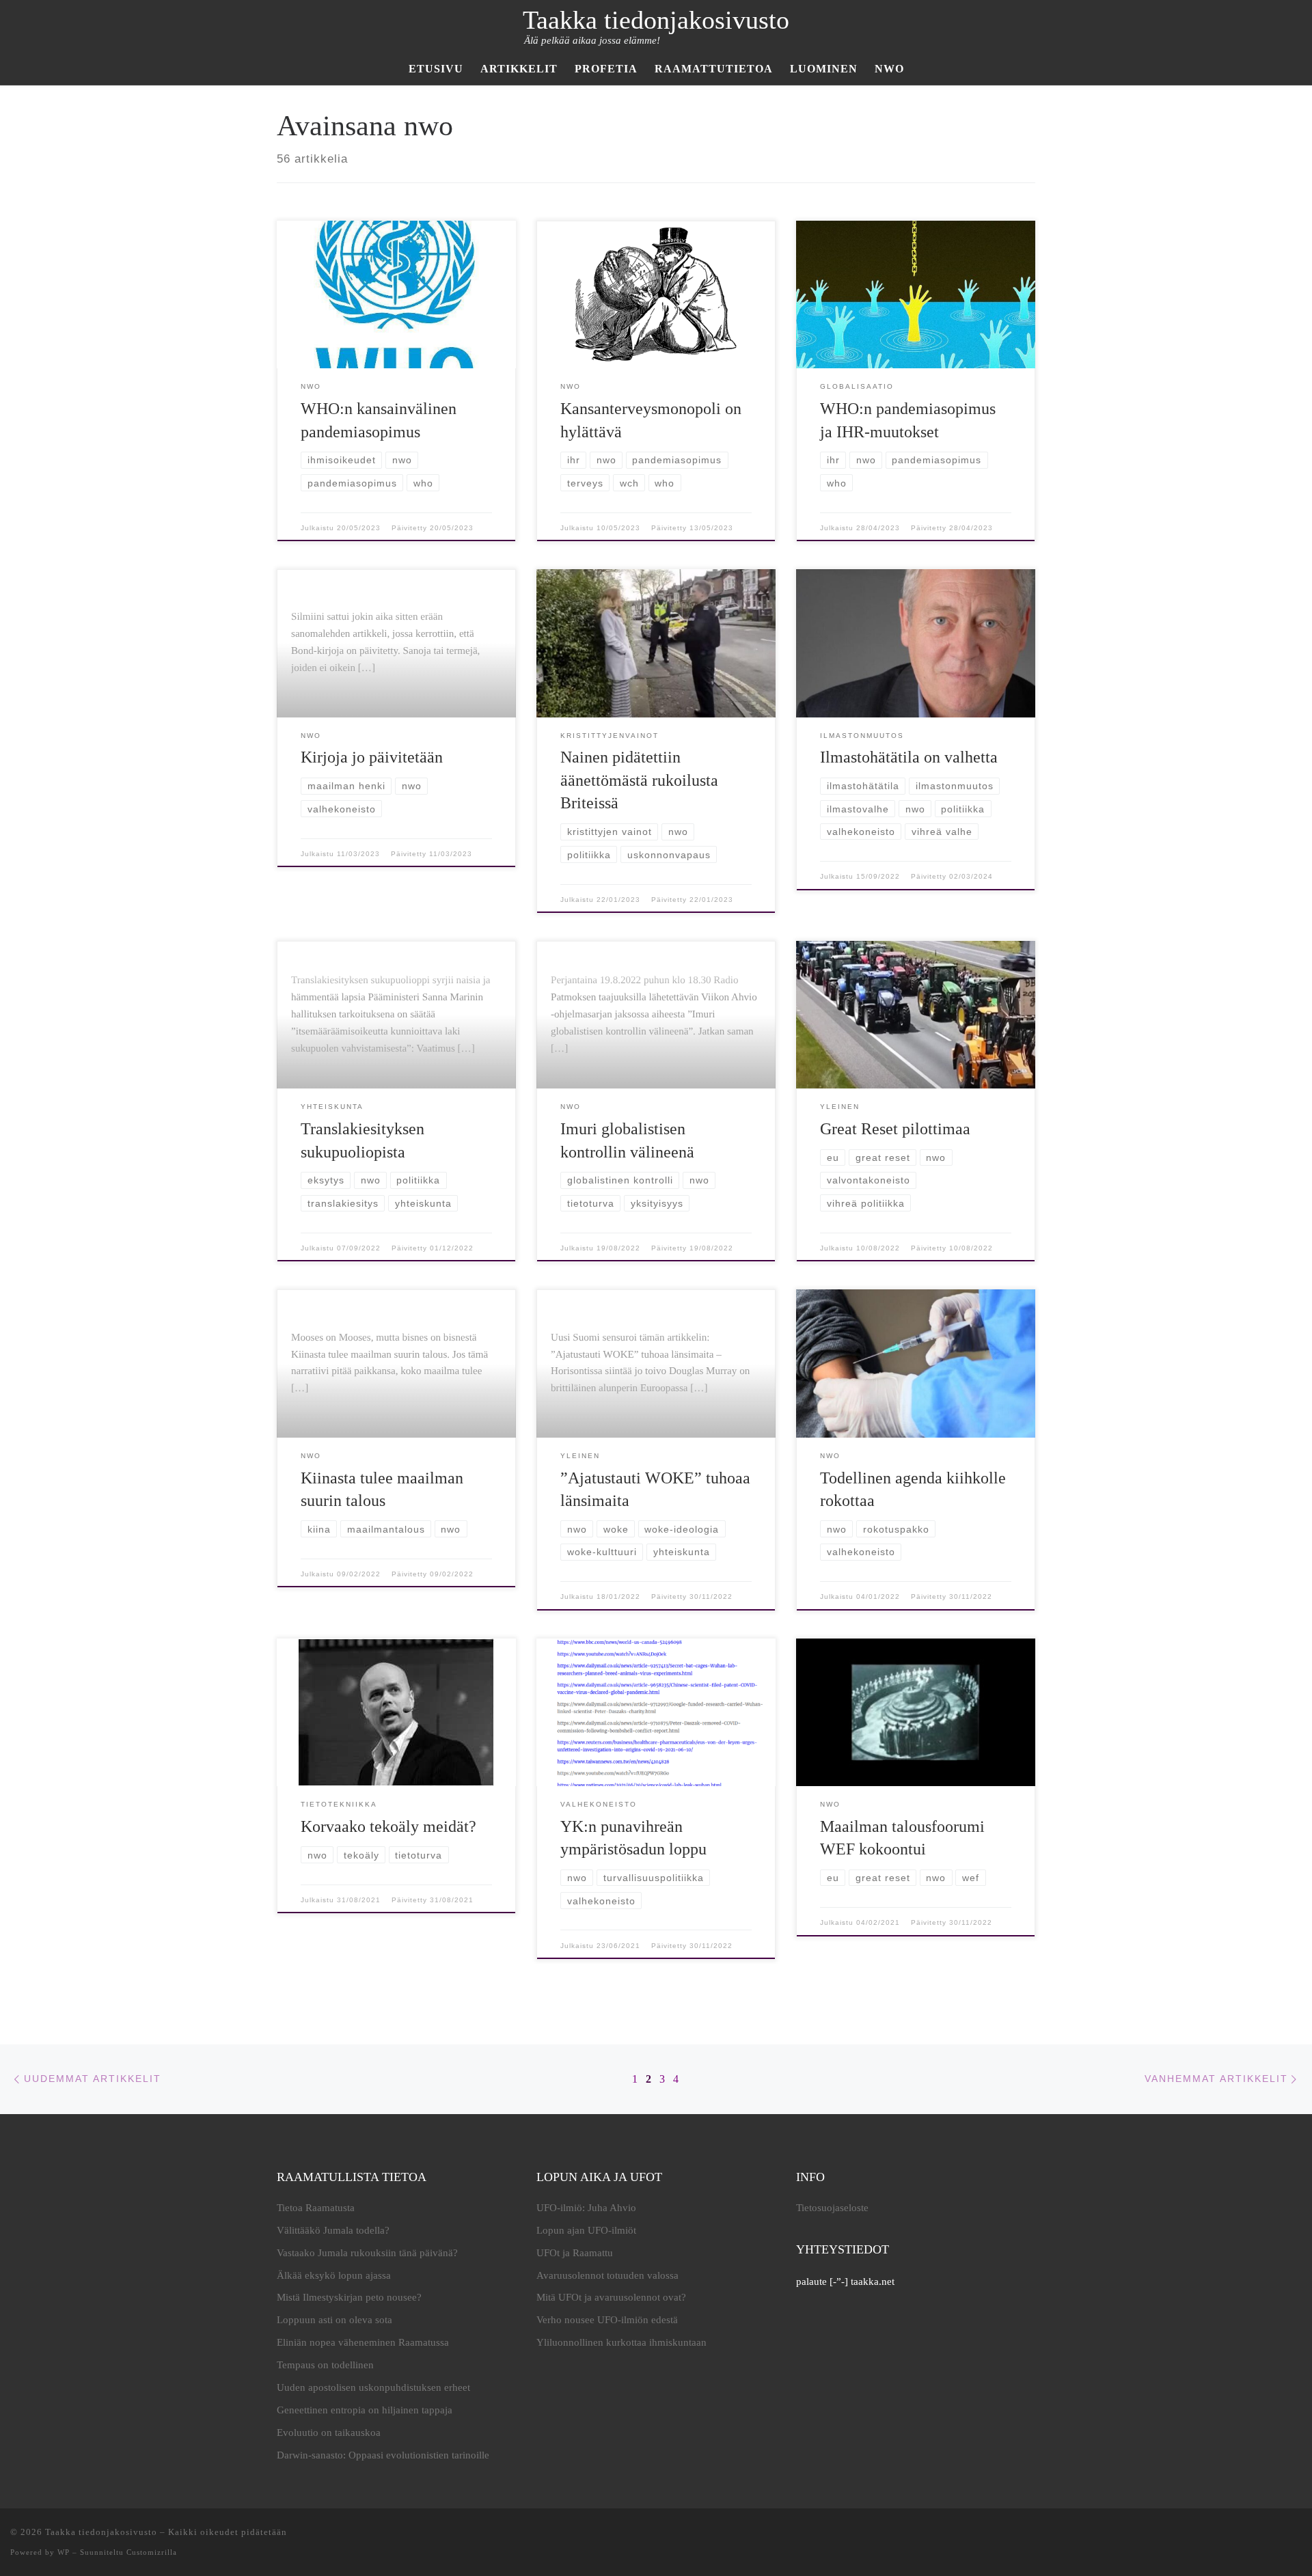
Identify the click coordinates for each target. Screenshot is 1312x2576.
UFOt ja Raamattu (575, 2253)
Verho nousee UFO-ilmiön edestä (607, 2320)
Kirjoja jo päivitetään (372, 757)
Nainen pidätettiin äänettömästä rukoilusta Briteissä (639, 780)
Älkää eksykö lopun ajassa (334, 2275)
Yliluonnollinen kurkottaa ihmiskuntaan (621, 2342)
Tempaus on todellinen (325, 2365)
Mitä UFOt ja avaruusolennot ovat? (611, 2297)
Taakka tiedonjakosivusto (101, 2532)
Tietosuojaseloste (832, 2208)
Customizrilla (152, 2552)
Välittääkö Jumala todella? (333, 2230)
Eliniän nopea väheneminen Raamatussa (363, 2342)
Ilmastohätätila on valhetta (909, 757)
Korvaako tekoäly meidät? (388, 1826)
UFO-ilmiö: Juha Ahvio (586, 2208)
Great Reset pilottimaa (895, 1129)
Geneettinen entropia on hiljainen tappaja (365, 2410)
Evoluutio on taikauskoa (329, 2433)
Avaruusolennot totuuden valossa (607, 2275)
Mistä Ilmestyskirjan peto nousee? (349, 2297)
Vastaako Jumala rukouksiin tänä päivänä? (367, 2253)
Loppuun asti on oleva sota (334, 2320)
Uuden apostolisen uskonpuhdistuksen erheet (373, 2387)
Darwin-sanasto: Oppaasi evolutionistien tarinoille (383, 2455)
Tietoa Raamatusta (316, 2208)
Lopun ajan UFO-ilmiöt (586, 2230)
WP (64, 2552)
